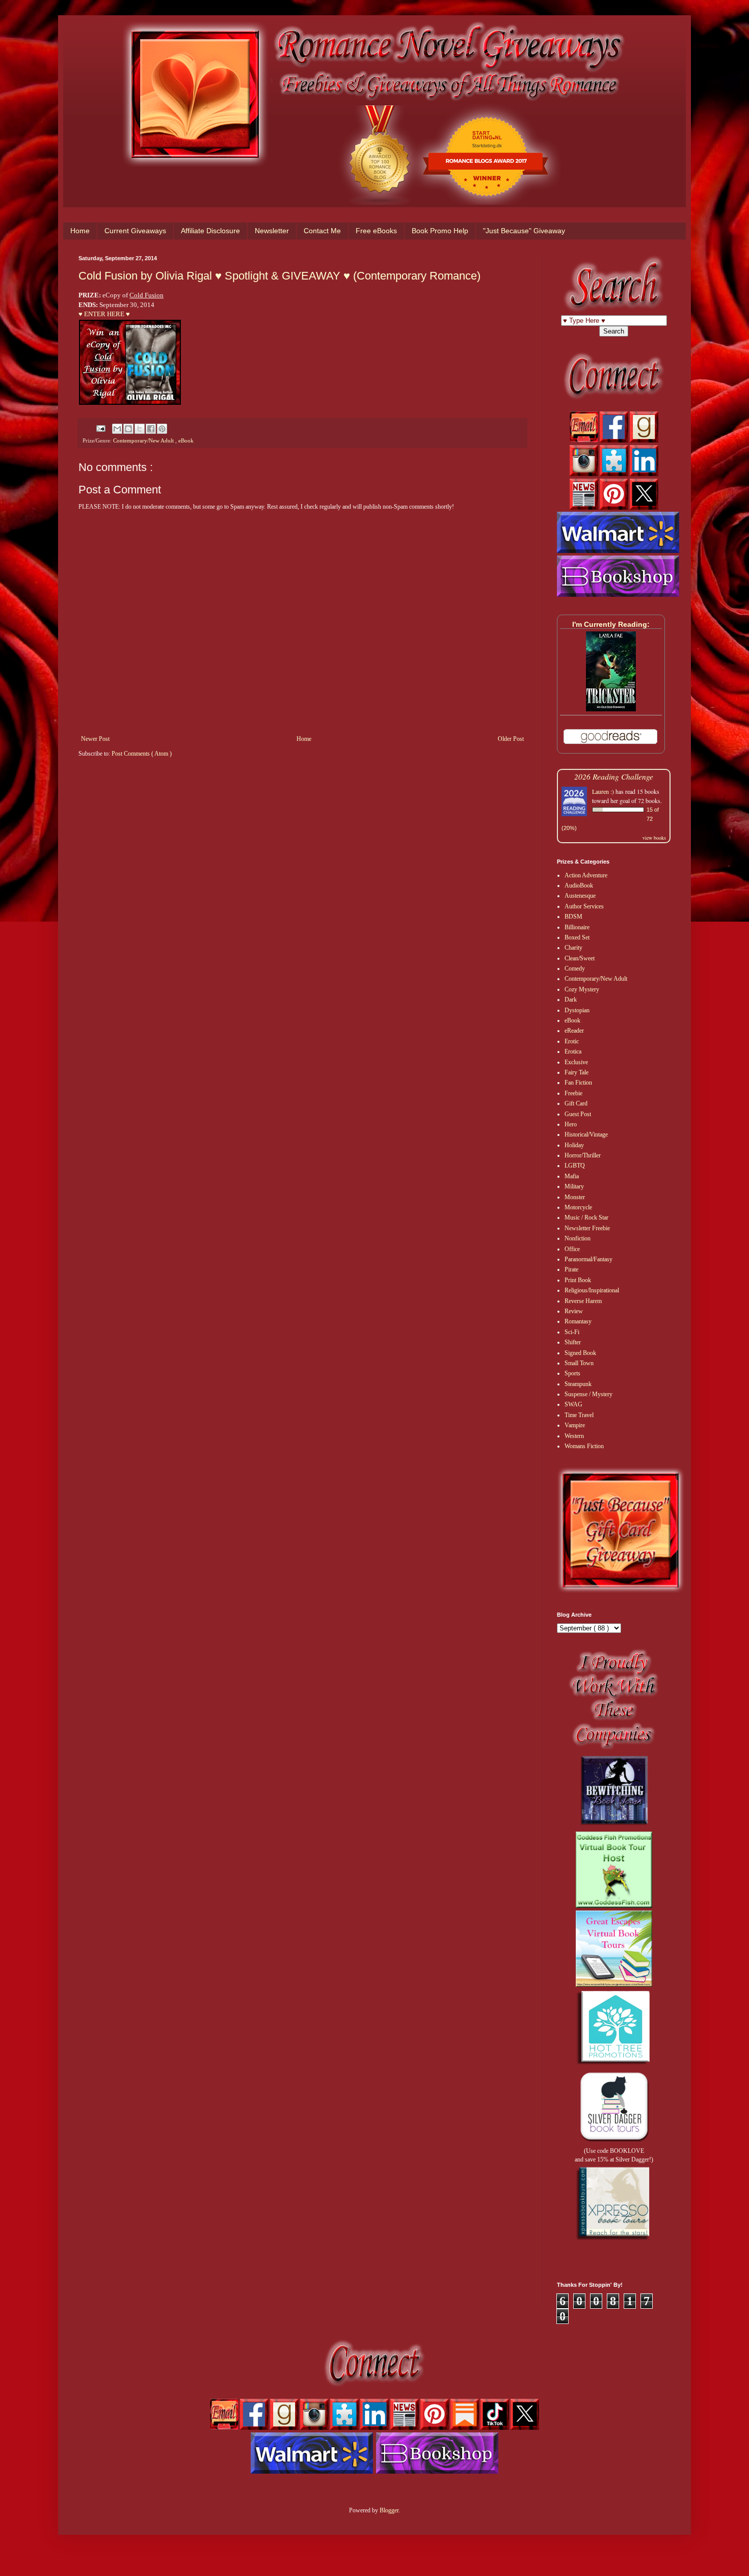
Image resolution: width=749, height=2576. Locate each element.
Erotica (573, 1051)
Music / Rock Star (586, 1217)
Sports (572, 1373)
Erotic (572, 1041)
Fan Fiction (578, 1083)
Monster (575, 1197)
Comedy (575, 968)
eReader (574, 1031)
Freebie (573, 1093)
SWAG (573, 1404)
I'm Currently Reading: (611, 624)
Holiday (574, 1145)
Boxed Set (577, 937)
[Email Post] (100, 428)
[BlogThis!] (128, 429)
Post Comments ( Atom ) (142, 754)
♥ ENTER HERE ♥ (104, 314)
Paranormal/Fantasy (588, 1259)
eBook (186, 440)
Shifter (573, 1342)
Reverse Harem (583, 1301)
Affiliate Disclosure (210, 231)
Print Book (578, 1280)
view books (654, 838)
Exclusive (576, 1062)
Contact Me (322, 231)
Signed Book (580, 1353)
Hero (571, 1124)
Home (80, 231)
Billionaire (577, 927)
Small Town (579, 1363)
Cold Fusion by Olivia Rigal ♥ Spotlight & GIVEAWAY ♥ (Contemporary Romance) (279, 276)
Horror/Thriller (583, 1155)
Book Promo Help (440, 231)
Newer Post (95, 739)
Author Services (584, 906)
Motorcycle (578, 1207)
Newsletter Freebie (587, 1228)
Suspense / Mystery (588, 1394)
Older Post (511, 739)
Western (574, 1436)
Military (574, 1186)
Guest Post (578, 1114)
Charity (573, 948)
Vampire (575, 1425)
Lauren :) (603, 791)
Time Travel (579, 1415)
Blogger (389, 2510)
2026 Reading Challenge (614, 776)
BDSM (573, 917)
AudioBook (579, 885)
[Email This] (117, 429)
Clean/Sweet (580, 958)
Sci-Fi (572, 1332)
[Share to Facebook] (151, 429)
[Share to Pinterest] (162, 429)
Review (574, 1311)
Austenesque (580, 896)
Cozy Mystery (582, 989)
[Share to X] (140, 429)
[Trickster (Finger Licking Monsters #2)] (611, 709)
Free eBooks (376, 231)
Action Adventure (586, 875)
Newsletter (272, 231)
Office (572, 1249)
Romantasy (578, 1321)
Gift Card (576, 1103)
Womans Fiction (584, 1446)
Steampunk (578, 1384)
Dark (571, 1000)
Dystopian (577, 1010)
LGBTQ (575, 1166)
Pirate (571, 1269)
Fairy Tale (577, 1072)
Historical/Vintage (586, 1134)
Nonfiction (578, 1238)
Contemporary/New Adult (144, 440)
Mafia (572, 1176)
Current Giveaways (135, 231)
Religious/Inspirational (592, 1290)
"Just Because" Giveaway (524, 231)
